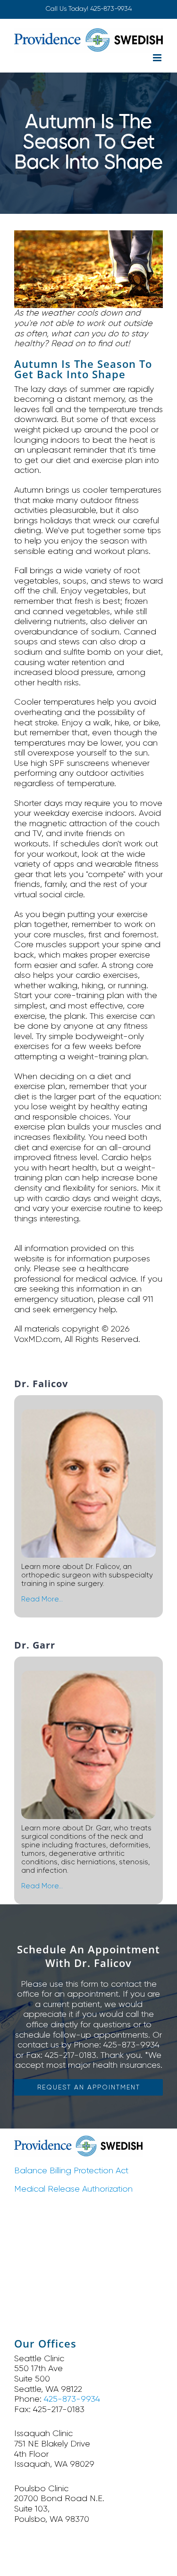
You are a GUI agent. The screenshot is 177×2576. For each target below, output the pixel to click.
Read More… (42, 1599)
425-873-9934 (111, 8)
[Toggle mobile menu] (158, 58)
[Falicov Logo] (78, 2140)
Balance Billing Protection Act (71, 2170)
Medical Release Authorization (73, 2189)
